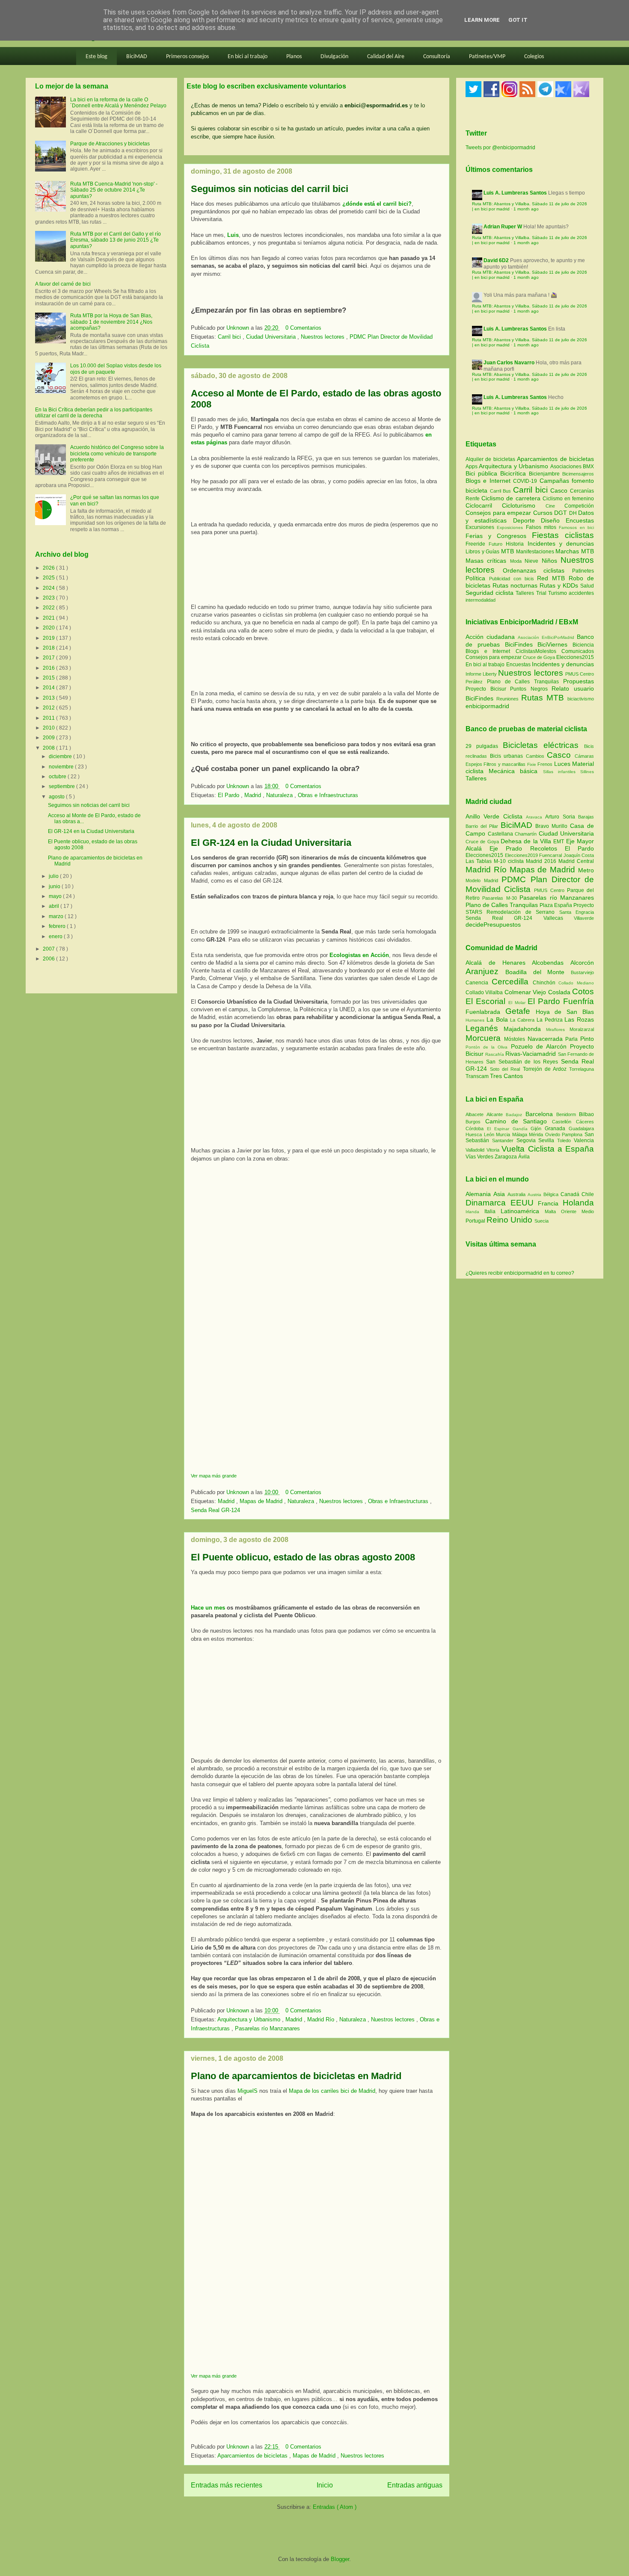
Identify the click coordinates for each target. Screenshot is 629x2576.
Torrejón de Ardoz (546, 1069)
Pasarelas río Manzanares (267, 2028)
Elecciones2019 (522, 855)
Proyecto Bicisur (486, 689)
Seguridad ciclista (491, 593)
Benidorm (568, 1114)
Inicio (325, 2485)
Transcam (478, 1076)
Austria (536, 1195)
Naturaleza (280, 795)
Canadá (571, 1194)
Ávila (524, 1157)
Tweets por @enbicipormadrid (500, 148)
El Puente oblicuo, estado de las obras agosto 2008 (303, 1557)
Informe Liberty (481, 674)
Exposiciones (511, 527)
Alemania (479, 1194)
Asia (500, 1194)
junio (55, 886)
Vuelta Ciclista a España (548, 1149)
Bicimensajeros (578, 474)
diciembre (61, 756)
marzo (57, 916)
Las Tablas (480, 861)
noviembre (62, 767)
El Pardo (229, 795)
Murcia (504, 1134)
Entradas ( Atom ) (335, 2507)
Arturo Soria (562, 817)
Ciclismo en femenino (568, 499)
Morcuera (485, 1038)
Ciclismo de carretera (512, 498)
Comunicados (578, 651)
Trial (542, 593)
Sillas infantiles (559, 772)
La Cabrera (523, 1020)
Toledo (565, 1140)
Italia (493, 1211)
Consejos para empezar (499, 513)
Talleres (526, 593)
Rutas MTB (543, 698)
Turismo (558, 593)
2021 (49, 618)
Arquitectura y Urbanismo (250, 2019)
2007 (49, 949)
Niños (551, 561)
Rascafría (495, 1054)
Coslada (560, 992)
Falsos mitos (543, 527)
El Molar (518, 1003)
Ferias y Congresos (499, 536)
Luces (562, 764)
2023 (49, 598)
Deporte (527, 520)
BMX (588, 467)
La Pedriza (551, 1020)
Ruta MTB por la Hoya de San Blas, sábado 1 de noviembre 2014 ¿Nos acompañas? (111, 322)
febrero (58, 926)
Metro (586, 870)
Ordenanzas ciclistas (537, 570)
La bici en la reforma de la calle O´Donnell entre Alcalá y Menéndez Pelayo (118, 103)
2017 (49, 658)
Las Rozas (579, 1019)
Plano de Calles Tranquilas (523, 682)
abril (55, 906)
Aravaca (536, 817)
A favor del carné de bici (63, 284)
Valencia (584, 1140)
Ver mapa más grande (214, 1476)
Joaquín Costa (579, 855)
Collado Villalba (485, 993)
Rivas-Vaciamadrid (531, 1054)
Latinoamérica (523, 1211)
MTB (509, 551)
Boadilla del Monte (538, 972)
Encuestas (580, 520)
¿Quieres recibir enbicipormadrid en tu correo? (520, 1273)
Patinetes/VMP (487, 57)
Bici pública (483, 473)
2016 (49, 668)
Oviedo (554, 1134)
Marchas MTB (575, 551)
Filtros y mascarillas (504, 764)
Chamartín (527, 834)
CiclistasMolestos (536, 651)
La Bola (498, 1019)
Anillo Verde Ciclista (496, 816)
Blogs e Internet (489, 481)
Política (477, 578)
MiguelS (248, 2091)
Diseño (553, 520)
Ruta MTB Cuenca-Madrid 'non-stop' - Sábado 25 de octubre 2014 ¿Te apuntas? (114, 190)
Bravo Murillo (553, 826)
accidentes (581, 593)
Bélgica (552, 1194)
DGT (562, 513)
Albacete (476, 1114)
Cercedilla (512, 982)
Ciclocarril (484, 505)
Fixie (532, 764)
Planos (294, 57)
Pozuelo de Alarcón (540, 1046)
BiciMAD (137, 57)
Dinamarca (488, 1203)
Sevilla (548, 1140)
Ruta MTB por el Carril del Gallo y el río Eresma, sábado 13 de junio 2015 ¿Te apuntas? (116, 240)
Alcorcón (582, 963)
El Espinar (500, 1129)
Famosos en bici (576, 527)
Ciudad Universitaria (272, 337)
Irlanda (475, 1212)
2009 (49, 738)
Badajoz (515, 1115)
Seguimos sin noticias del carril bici (270, 189)
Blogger (340, 2559)
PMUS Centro (580, 674)
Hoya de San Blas (565, 1012)
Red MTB (553, 578)
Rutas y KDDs (560, 585)
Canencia (479, 983)
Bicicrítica (515, 473)
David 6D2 (496, 260)
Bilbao (586, 1114)
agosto (57, 797)
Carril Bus (501, 491)
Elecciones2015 (575, 657)
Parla (573, 1039)
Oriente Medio (577, 1211)
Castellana (501, 834)
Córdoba (476, 1128)
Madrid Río (322, 2019)
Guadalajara (581, 1128)
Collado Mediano (576, 983)
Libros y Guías (483, 552)
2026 (49, 568)
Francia (550, 1203)
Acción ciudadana (490, 637)
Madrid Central (576, 861)
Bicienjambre (546, 474)
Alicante (496, 1114)
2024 (49, 588)
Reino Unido (510, 1220)
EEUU (524, 1203)
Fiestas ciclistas (563, 535)
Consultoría (437, 57)
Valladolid (476, 1150)
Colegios (534, 57)
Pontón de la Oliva (488, 1047)
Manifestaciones (536, 552)
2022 (49, 608)
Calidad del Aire (386, 57)
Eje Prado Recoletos (527, 848)
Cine (555, 506)
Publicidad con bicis (513, 579)
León (490, 1134)
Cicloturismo (524, 505)
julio (54, 876)
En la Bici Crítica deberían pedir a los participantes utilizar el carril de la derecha (94, 413)
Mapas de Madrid (262, 1501)
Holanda (578, 1203)
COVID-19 (526, 481)
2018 (49, 648)
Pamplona (573, 1134)
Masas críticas (488, 561)
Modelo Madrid (484, 880)
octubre (58, 777)
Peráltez (474, 682)
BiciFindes (519, 644)
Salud (587, 586)
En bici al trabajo (248, 57)
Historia (516, 544)
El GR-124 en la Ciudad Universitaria (271, 843)
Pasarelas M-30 (501, 898)
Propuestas (579, 681)
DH (574, 513)
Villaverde (584, 918)
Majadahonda (525, 1029)
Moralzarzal (582, 1029)
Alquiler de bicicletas (491, 459)
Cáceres (585, 1122)
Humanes (476, 1020)
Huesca (475, 1134)
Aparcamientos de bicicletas (253, 2456)
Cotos (583, 991)
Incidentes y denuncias (561, 544)
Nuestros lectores (323, 337)
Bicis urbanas (507, 756)
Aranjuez (485, 971)
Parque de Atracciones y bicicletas (110, 144)
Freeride (477, 544)
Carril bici (230, 337)
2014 (49, 688)
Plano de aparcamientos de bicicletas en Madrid (296, 2076)
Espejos (474, 764)
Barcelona (541, 1114)
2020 (49, 628)
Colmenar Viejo (526, 992)
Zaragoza (506, 1157)
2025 (49, 578)
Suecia (541, 1221)
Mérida (537, 1134)
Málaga (521, 1134)
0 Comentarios (303, 328)
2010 (49, 728)
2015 (49, 678)
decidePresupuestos (493, 925)
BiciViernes (552, 644)
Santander (504, 1140)
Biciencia (583, 645)
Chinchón (546, 983)
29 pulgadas (482, 746)
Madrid (254, 795)
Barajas (586, 817)
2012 (49, 708)
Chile (588, 1194)
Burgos (475, 1122)
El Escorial (487, 1001)
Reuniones (507, 699)
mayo (56, 896)
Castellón (564, 1122)
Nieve (533, 561)
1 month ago (526, 209)
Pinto (587, 1039)
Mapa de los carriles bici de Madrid (332, 2091)
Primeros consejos (187, 57)
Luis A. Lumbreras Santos (515, 193)
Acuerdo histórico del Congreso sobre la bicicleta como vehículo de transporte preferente (117, 453)
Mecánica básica (513, 771)
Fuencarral (551, 855)
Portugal (476, 1221)
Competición (579, 506)
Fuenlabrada (485, 1012)
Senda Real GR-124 (215, 1510)
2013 (49, 698)
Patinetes (583, 571)
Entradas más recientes (227, 2485)
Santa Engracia (577, 912)
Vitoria (494, 1150)
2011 (49, 718)
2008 (49, 748)
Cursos (544, 513)
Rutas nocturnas (516, 585)
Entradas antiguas (415, 2485)
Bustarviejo (582, 972)
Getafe (521, 1011)
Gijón (538, 1128)
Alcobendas (551, 963)
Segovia (528, 1140)
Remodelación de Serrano (523, 912)
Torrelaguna (582, 1069)
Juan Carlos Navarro (509, 363)
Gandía (522, 1129)
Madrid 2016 (542, 861)
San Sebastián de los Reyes (523, 1062)
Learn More (482, 20)
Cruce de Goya (539, 657)
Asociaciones (567, 467)
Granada (557, 1128)
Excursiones (481, 527)
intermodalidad (481, 600)
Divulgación (334, 57)
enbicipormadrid (487, 706)
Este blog (96, 57)
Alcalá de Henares (499, 963)
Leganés (485, 1028)
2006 (49, 959)
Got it (518, 20)
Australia (518, 1194)
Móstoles (516, 1039)
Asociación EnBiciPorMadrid (546, 637)
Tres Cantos (506, 1076)
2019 (49, 638)
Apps (472, 467)
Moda (517, 561)
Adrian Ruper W (503, 227)
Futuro (497, 544)
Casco (560, 490)
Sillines (587, 772)
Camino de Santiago (519, 1121)
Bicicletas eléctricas (541, 745)
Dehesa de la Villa (527, 841)
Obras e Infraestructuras (328, 795)
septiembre (62, 786)
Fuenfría (579, 1001)
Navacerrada (547, 1039)
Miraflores (558, 1030)
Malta (553, 1211)
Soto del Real (506, 1069)
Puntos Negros (529, 689)
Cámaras (584, 756)
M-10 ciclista (510, 861)
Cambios (535, 756)
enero (56, 936)
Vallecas (559, 918)
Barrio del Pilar (483, 826)
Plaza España (556, 905)
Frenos (545, 764)
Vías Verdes (480, 1157)
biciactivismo (581, 699)
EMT (559, 842)
